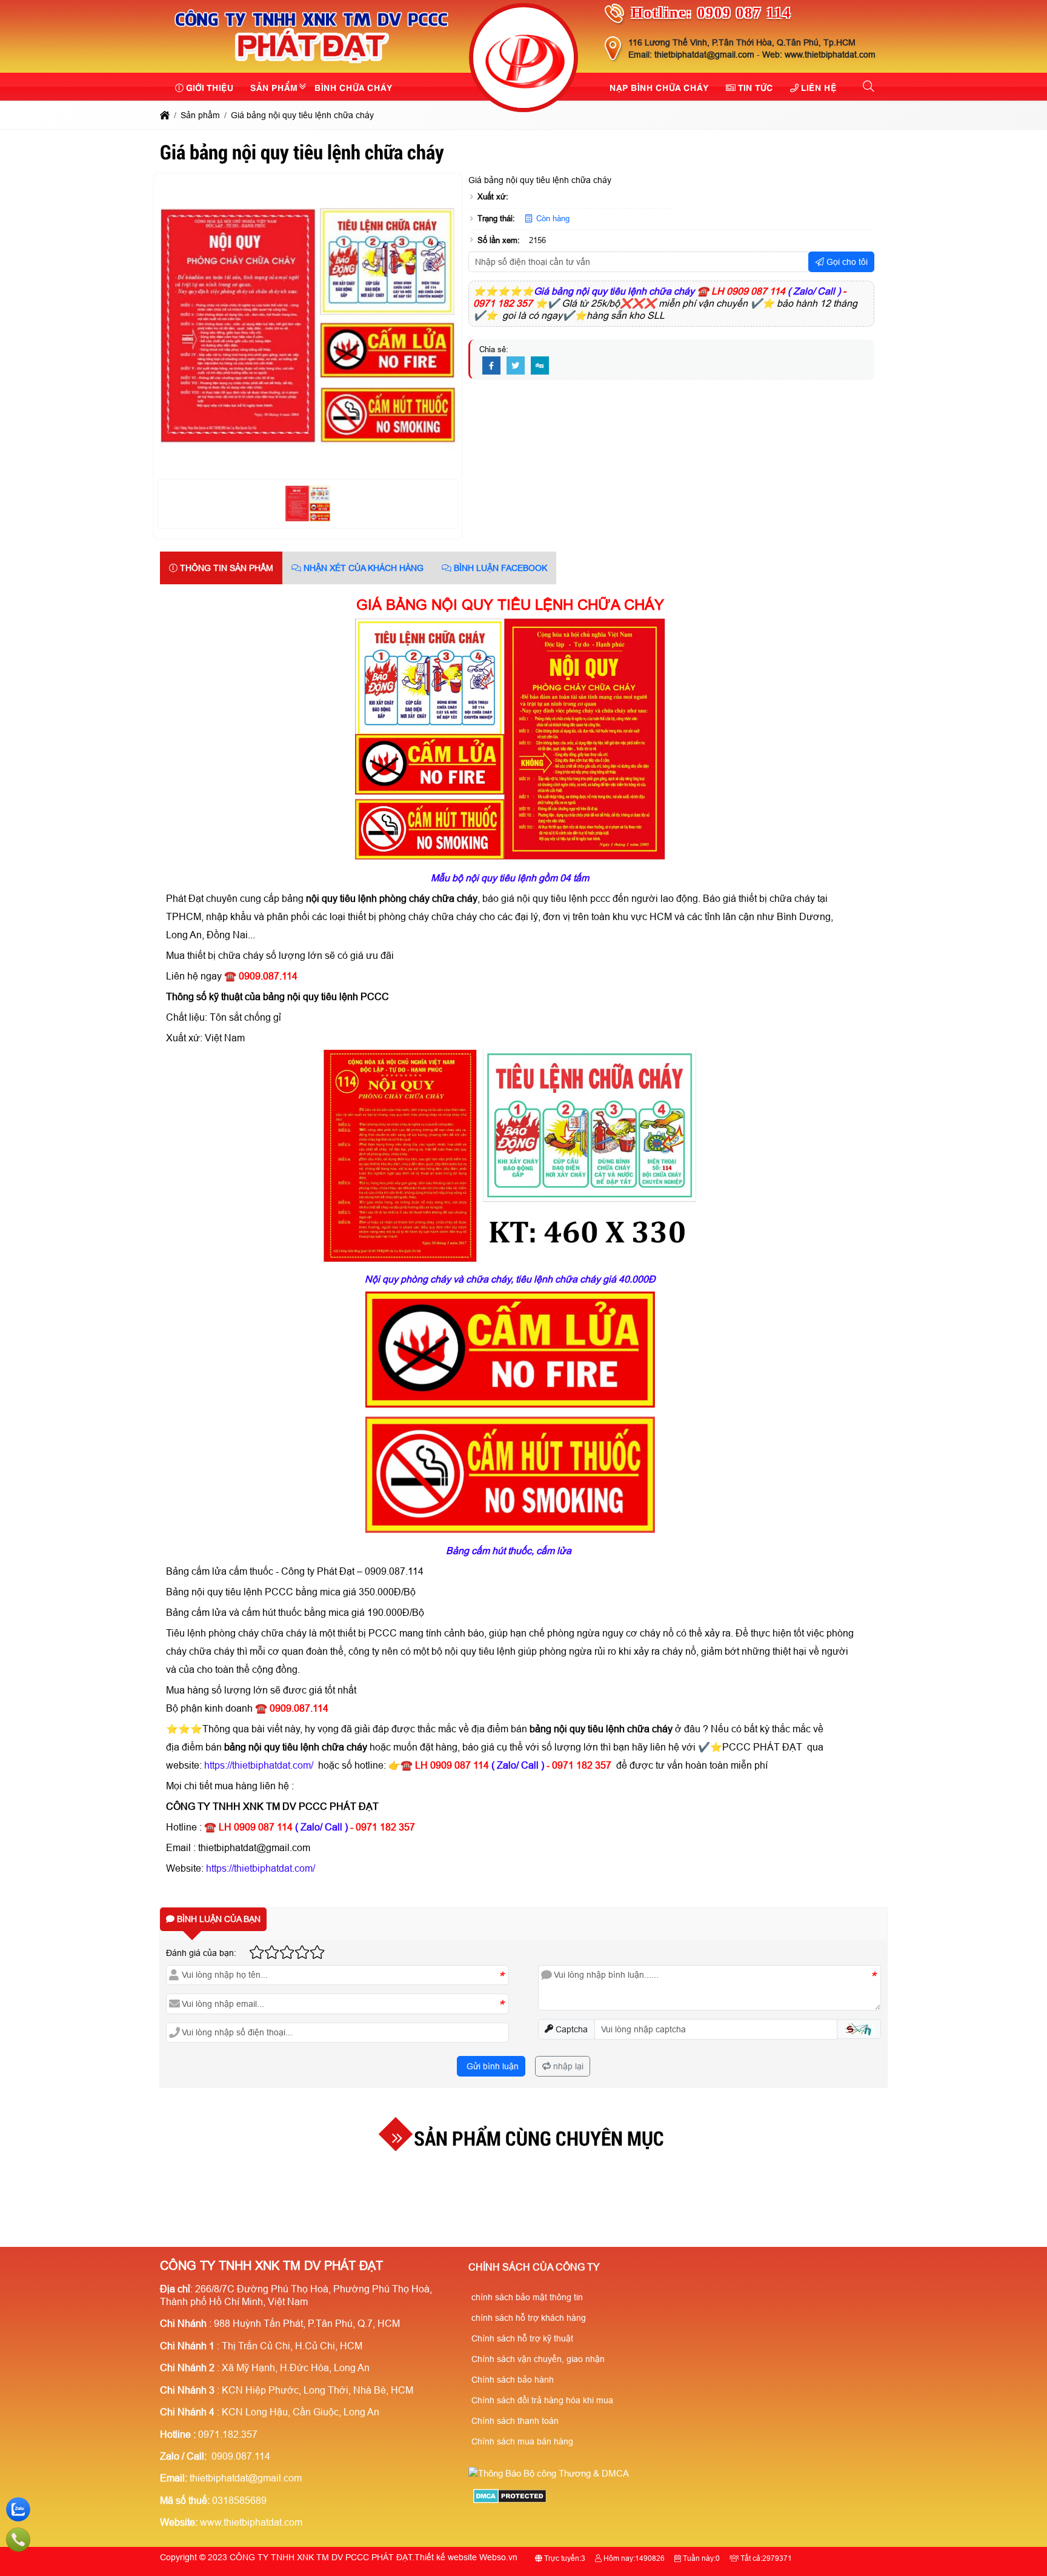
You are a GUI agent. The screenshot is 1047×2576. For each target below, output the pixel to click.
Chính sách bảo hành (513, 2380)
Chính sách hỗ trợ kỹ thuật (522, 2338)
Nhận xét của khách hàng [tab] (362, 568)
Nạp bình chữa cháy (659, 87)
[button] (869, 87)
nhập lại (567, 2066)
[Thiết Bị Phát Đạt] (523, 59)
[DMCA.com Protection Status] (510, 2500)
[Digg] (540, 366)
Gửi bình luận (491, 2066)
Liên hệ (819, 87)
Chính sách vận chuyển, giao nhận (538, 2359)
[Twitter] (516, 366)
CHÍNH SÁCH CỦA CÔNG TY (534, 2267)
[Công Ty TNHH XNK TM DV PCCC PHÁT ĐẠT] (312, 65)
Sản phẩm (274, 87)
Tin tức (756, 87)
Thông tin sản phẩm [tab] (225, 568)
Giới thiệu (210, 87)
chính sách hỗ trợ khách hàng (529, 2318)
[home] (165, 115)
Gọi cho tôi (846, 262)
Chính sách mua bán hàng (522, 2441)
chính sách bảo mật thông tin (527, 2297)
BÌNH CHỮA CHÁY (354, 87)
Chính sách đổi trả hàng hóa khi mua (542, 2400)
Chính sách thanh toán (515, 2421)
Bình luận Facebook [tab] (499, 568)
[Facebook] (491, 366)
